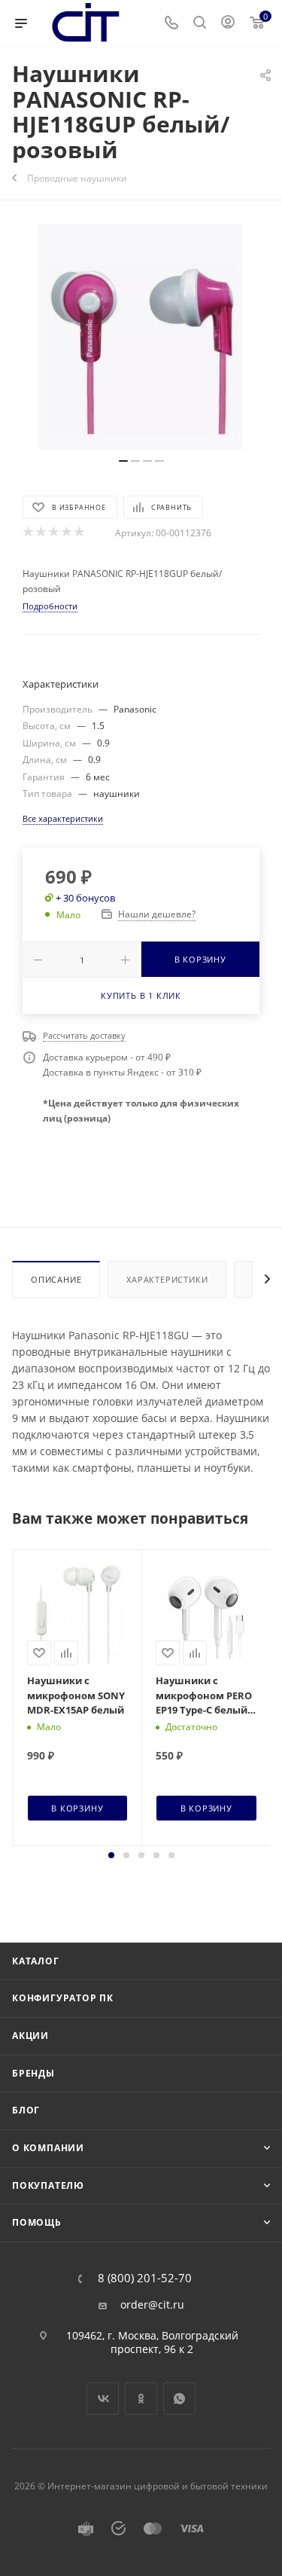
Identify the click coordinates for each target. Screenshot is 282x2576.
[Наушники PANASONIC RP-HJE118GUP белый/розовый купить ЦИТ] (141, 337)
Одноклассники (141, 2399)
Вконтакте (103, 2399)
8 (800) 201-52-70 (145, 2278)
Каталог (36, 1961)
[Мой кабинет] (228, 24)
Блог (26, 2110)
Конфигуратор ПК (63, 1998)
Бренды (33, 2073)
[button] (111, 1855)
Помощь (37, 2222)
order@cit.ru (152, 2305)
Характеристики (167, 1279)
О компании (48, 2148)
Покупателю (48, 2185)
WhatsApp (179, 2399)
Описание (56, 1279)
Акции (30, 2036)
